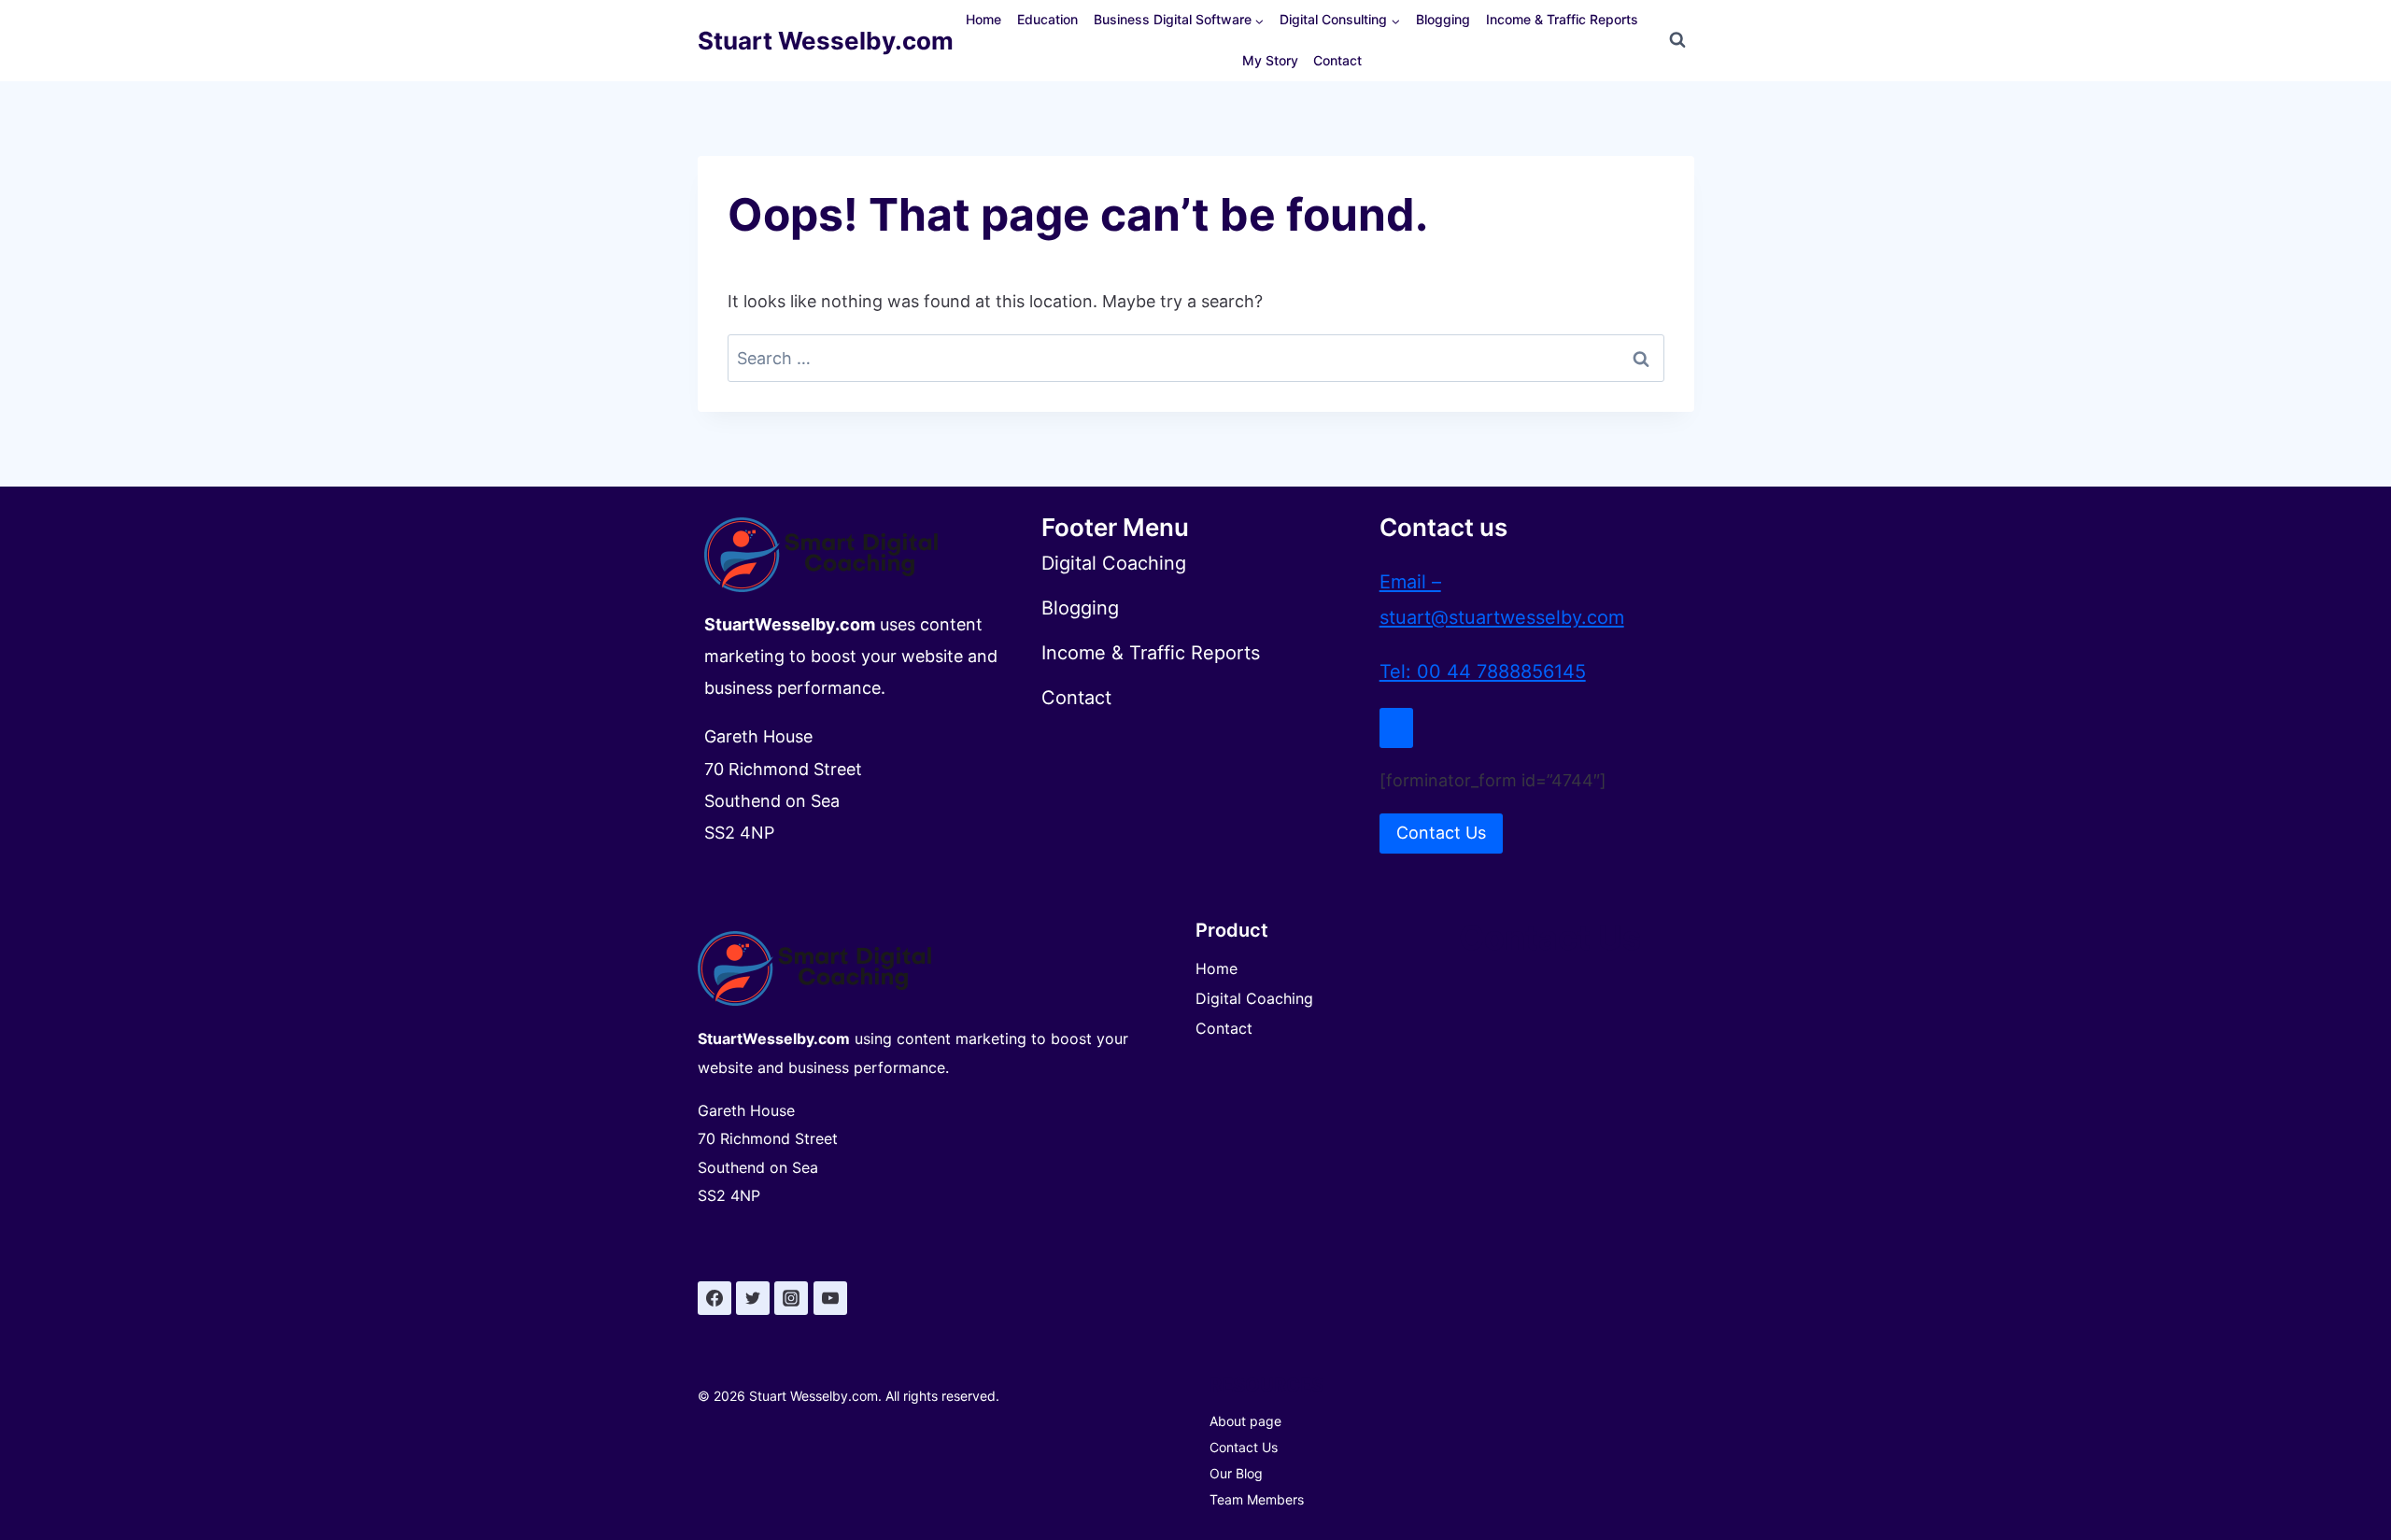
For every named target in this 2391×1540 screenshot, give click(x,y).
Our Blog (1236, 1473)
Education (1047, 19)
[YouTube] (830, 1298)
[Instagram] (791, 1298)
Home (983, 19)
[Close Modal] (1396, 728)
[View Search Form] (1677, 40)
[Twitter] (753, 1298)
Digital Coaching (1254, 998)
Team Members (1257, 1499)
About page (1245, 1421)
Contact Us (1244, 1447)
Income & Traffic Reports (1562, 19)
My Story (1270, 60)
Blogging (1443, 19)
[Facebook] (714, 1298)
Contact (1337, 60)
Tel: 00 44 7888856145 (1483, 671)
